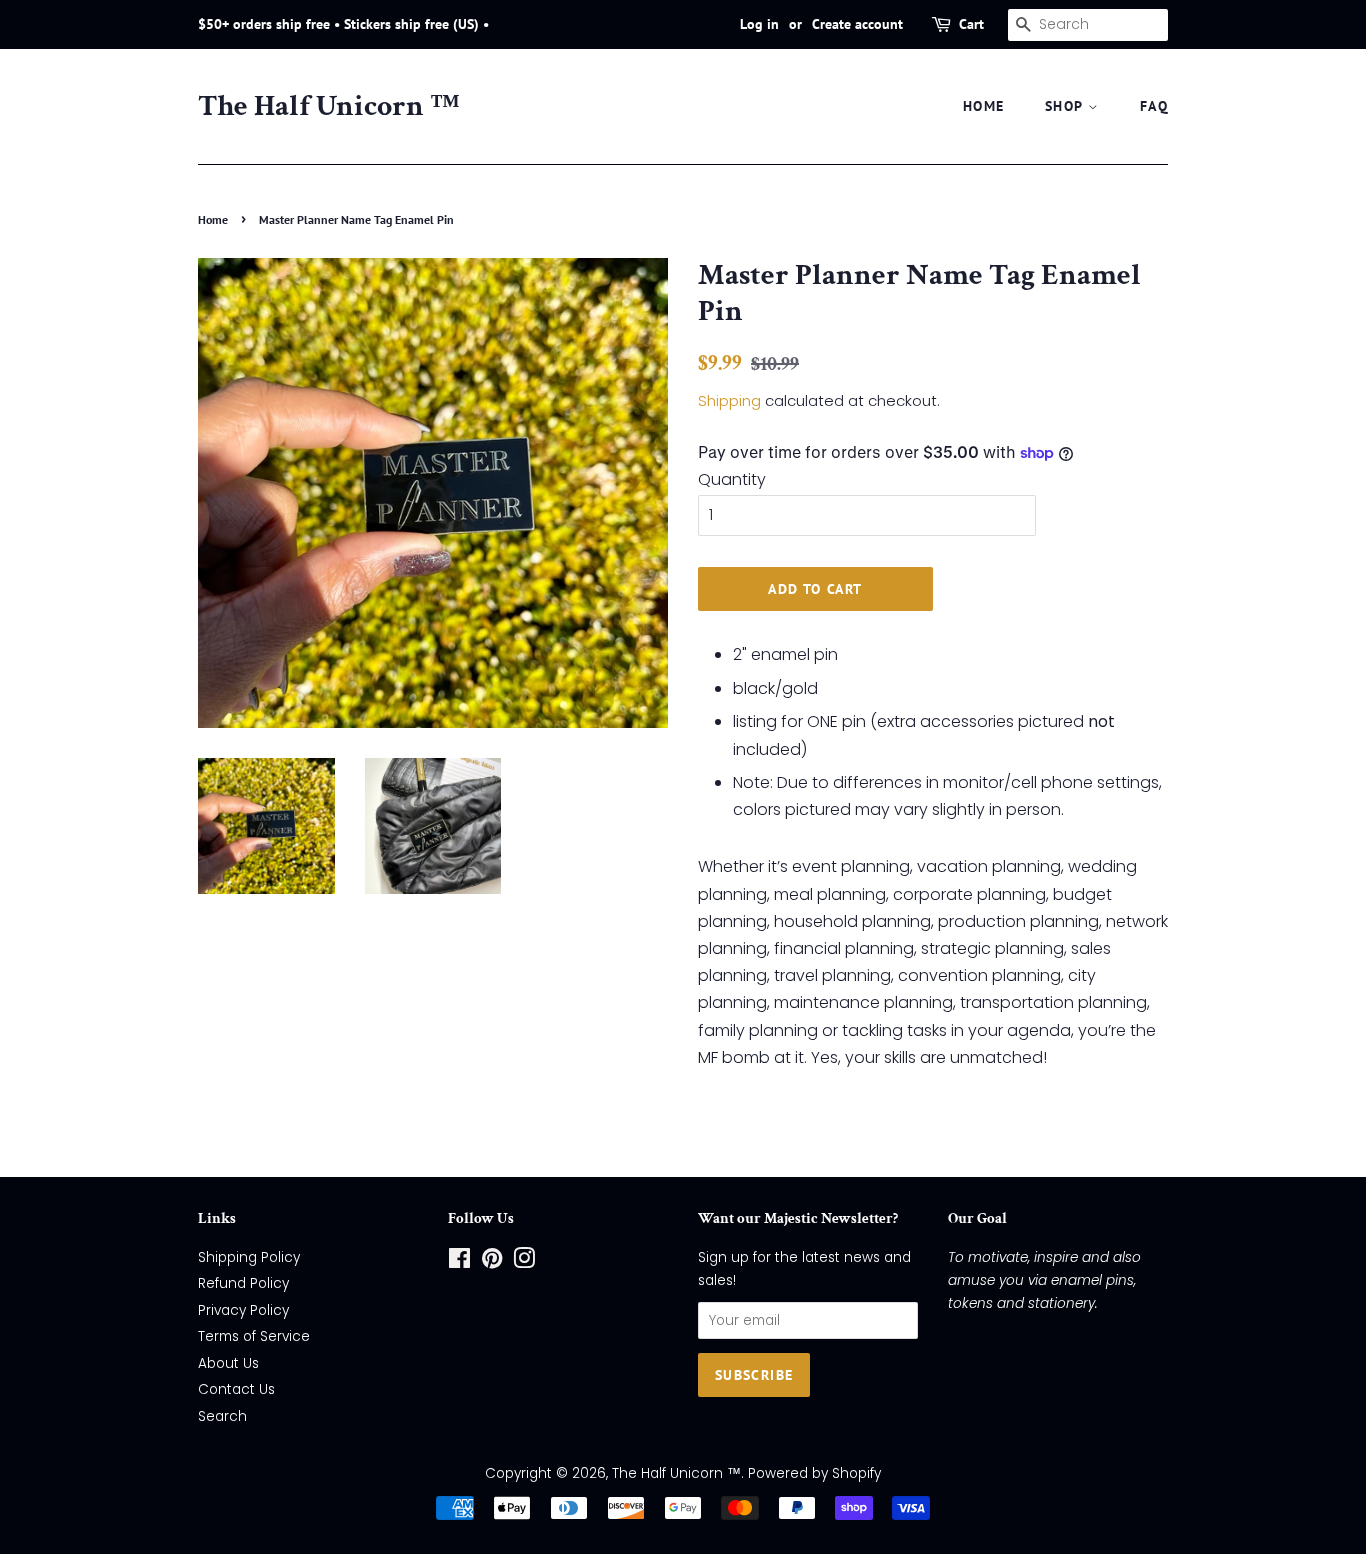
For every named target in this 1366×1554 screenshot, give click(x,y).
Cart (971, 24)
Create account (857, 24)
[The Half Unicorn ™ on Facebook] (459, 1262)
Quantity (732, 479)
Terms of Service (254, 1336)
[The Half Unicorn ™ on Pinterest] (492, 1262)
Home (213, 219)
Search (222, 1416)
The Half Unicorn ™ (329, 107)
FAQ (1154, 106)
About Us (228, 1363)
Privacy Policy (243, 1310)
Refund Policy (243, 1283)
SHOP (1066, 106)
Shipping (729, 400)
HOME (984, 106)
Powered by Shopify (814, 1473)
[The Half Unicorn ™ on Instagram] (524, 1262)
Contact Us (236, 1389)
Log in (759, 24)
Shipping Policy (249, 1257)
